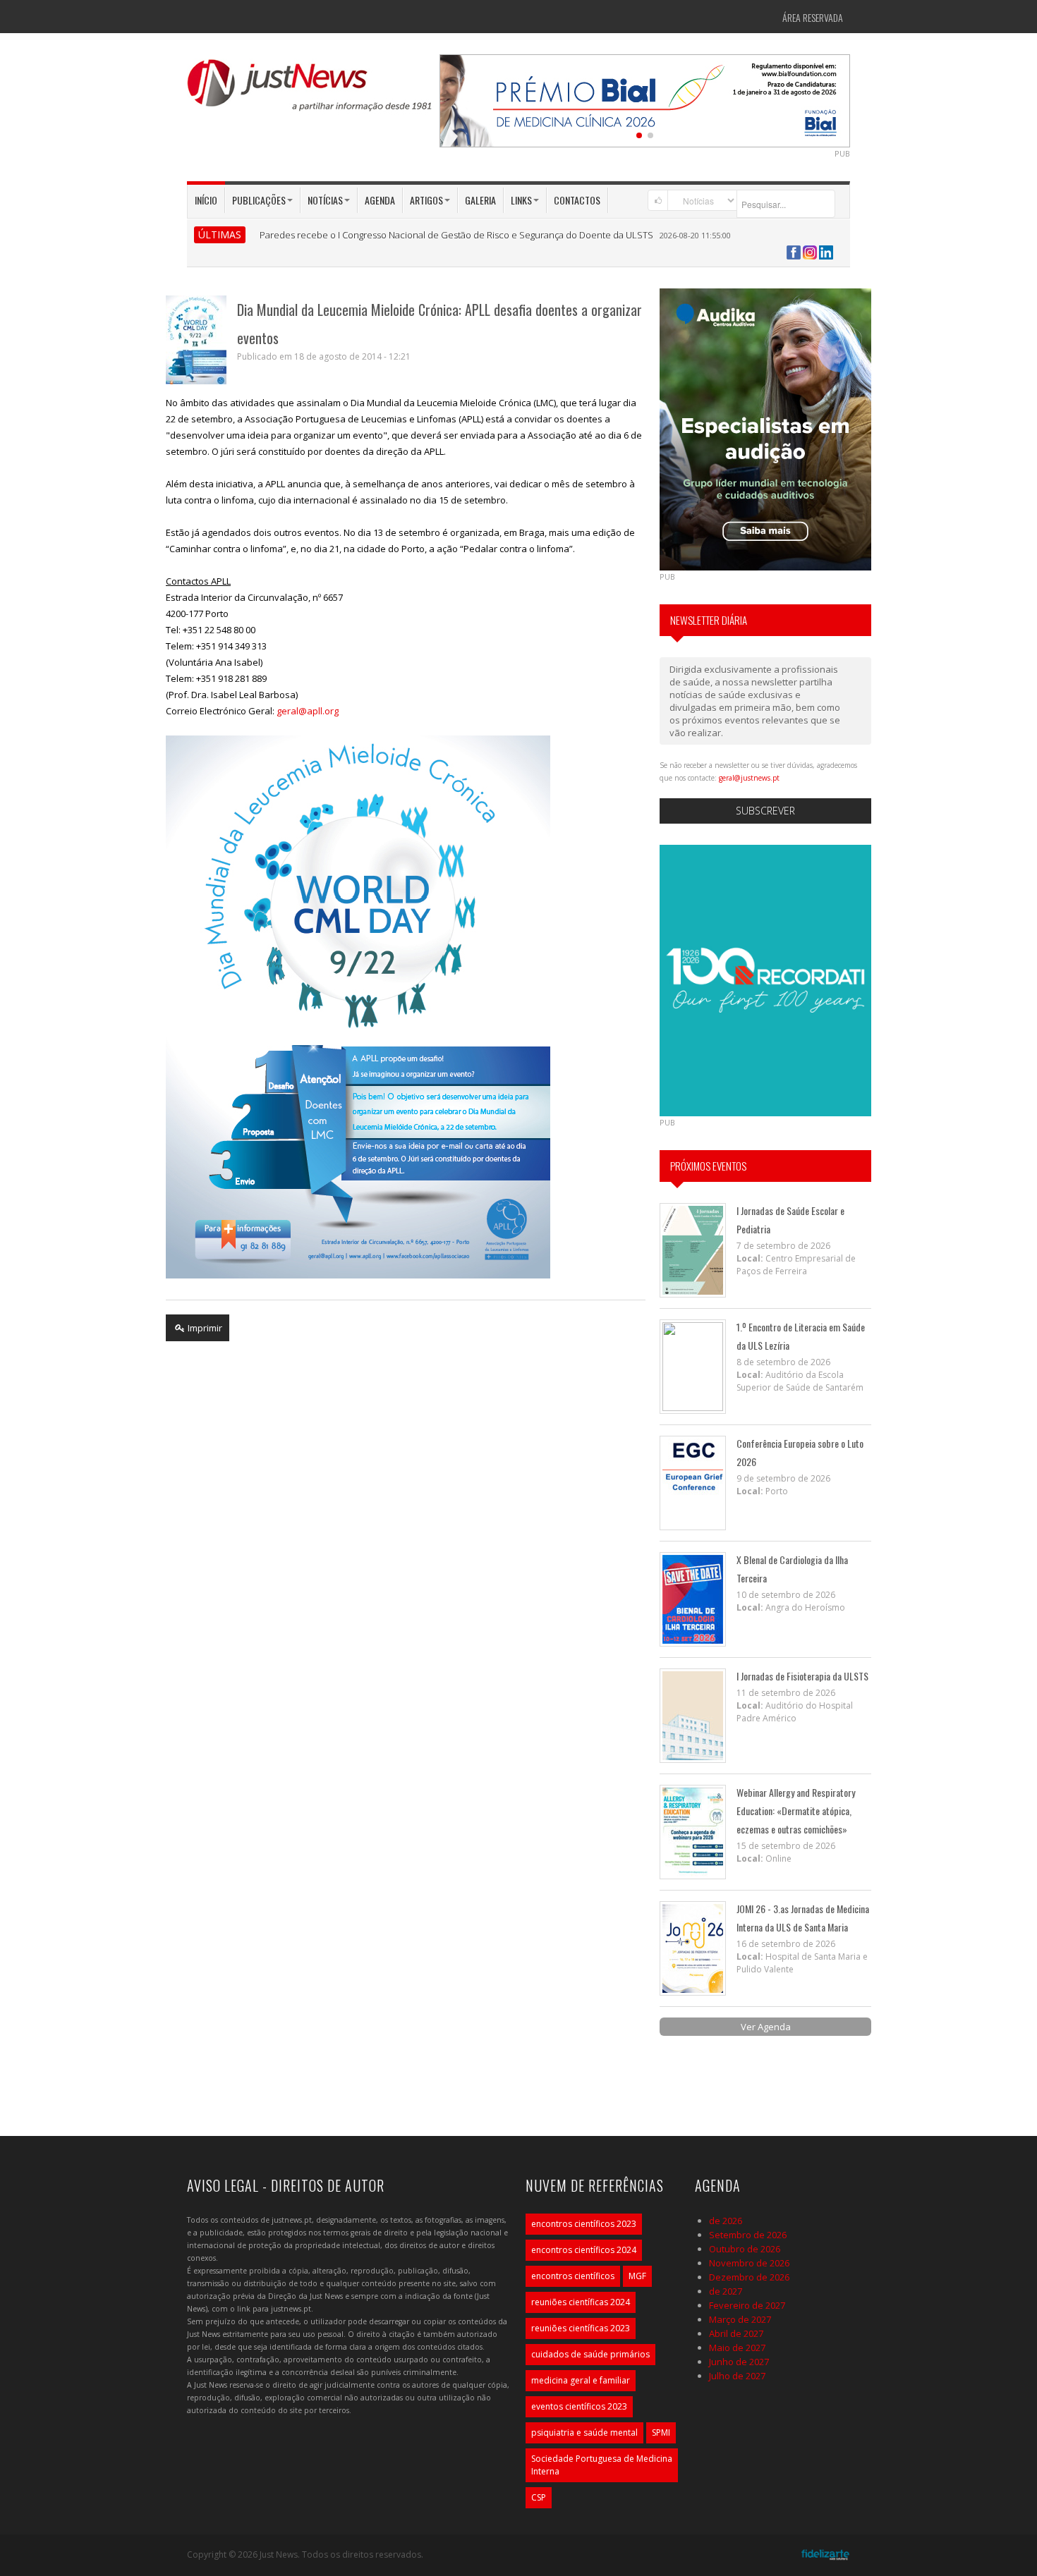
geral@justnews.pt (749, 778)
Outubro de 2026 (745, 2249)
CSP (539, 2497)
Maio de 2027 (737, 2348)
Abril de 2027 (736, 2333)
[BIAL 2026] (645, 99)
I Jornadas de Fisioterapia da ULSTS (802, 1676)
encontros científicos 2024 (584, 2250)
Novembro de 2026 (749, 2263)
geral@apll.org (308, 711)
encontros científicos (573, 2276)
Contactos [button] (577, 200)
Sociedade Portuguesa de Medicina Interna (602, 2465)
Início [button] (206, 200)
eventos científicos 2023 (579, 2406)
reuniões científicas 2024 (581, 2302)
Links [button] (521, 200)
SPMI (661, 2432)
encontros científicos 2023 (584, 2224)
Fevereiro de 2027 (747, 2305)
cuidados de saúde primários (590, 2354)
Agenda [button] (380, 200)
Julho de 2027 (737, 2376)
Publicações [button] (259, 200)
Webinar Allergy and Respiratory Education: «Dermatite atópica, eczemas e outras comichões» (796, 1811)
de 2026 (726, 2221)
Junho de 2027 (739, 2362)
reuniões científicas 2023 (581, 2328)
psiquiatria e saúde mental (584, 2432)
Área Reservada (813, 17)
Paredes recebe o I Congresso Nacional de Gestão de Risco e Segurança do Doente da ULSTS (456, 235)
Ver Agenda (766, 2027)
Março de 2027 (740, 2319)
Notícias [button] (325, 200)
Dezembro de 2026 (749, 2277)
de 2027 (726, 2291)
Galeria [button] (480, 200)
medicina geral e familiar (581, 2380)
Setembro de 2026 (748, 2235)
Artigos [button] (426, 200)
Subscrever (765, 811)
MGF (637, 2276)
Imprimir (204, 1328)
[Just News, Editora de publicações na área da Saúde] (310, 90)
